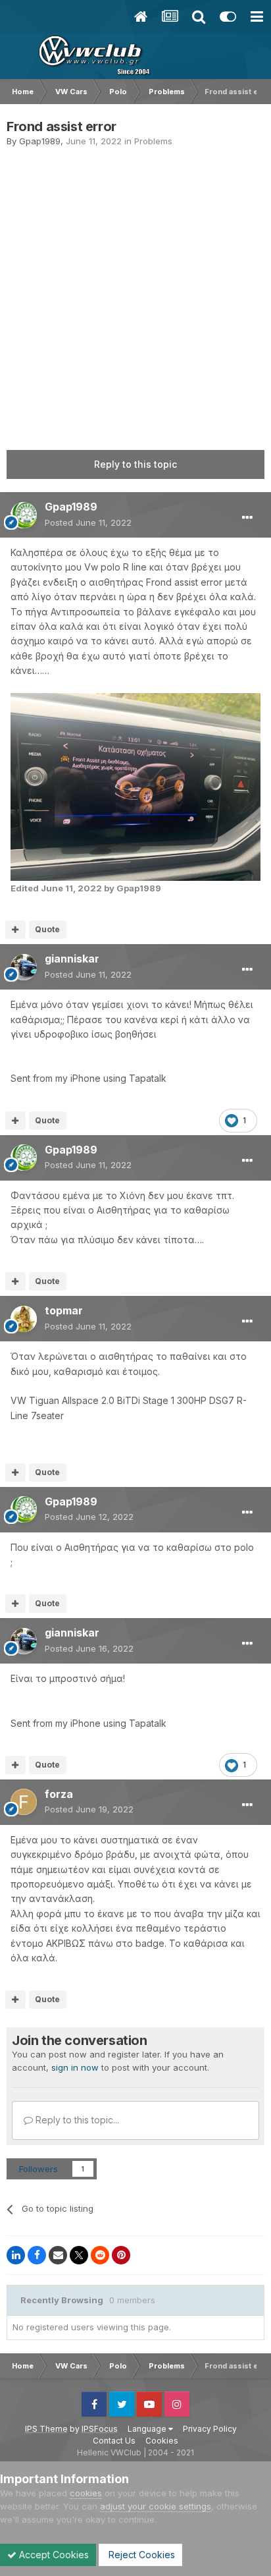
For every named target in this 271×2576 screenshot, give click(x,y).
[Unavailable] (135, 786)
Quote (47, 929)
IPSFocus (100, 2429)
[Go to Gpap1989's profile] (24, 515)
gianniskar (72, 959)
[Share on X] (79, 2255)
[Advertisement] (135, 290)
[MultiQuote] (15, 930)
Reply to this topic (135, 464)
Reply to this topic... (76, 2120)
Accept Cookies (53, 2555)
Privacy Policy (210, 2429)
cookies (86, 2493)
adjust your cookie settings (156, 2506)
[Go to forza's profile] (24, 1802)
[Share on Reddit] (100, 2255)
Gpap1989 (40, 141)
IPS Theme (46, 2429)
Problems (153, 141)
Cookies (162, 2441)
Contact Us (114, 2441)
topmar (64, 1310)
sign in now (75, 2067)
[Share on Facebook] (37, 2255)
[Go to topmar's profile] (24, 1319)
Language (148, 2429)
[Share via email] (58, 2255)
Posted (88, 522)
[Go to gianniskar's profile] (24, 967)
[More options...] (247, 518)
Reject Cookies (140, 2555)
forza (59, 1794)
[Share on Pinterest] (121, 2255)
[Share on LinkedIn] (16, 2255)
